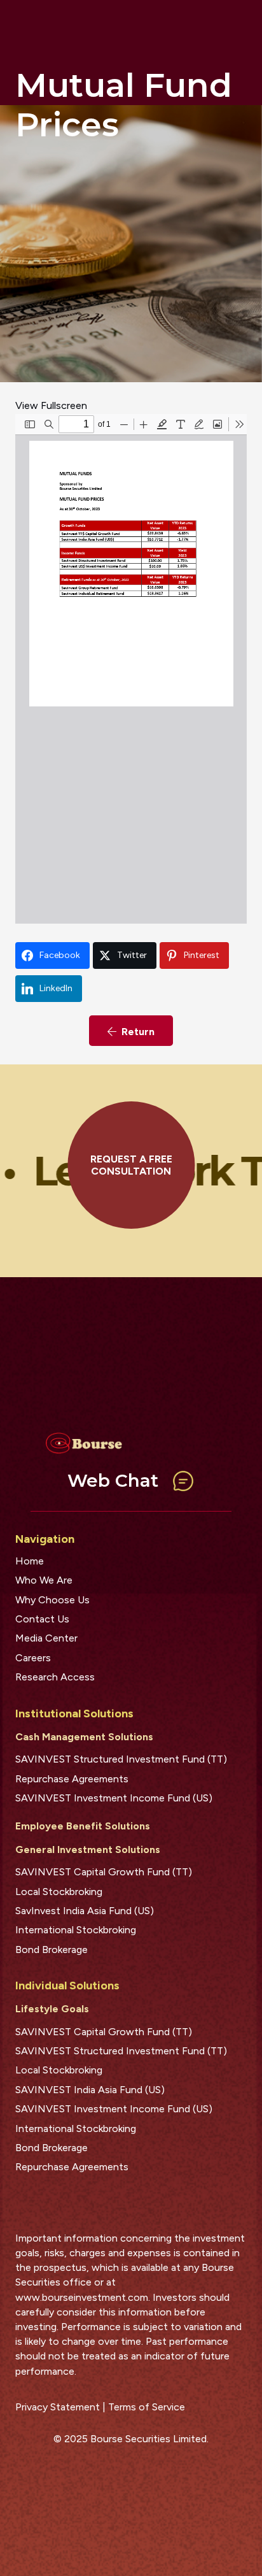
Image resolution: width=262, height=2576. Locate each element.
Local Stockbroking (59, 1892)
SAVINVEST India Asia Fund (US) (90, 2090)
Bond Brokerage (52, 1950)
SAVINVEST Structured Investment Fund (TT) (121, 1759)
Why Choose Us (52, 1600)
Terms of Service (147, 2407)
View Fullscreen (51, 405)
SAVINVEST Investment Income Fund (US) (114, 1798)
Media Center (46, 1638)
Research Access (55, 1677)
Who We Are (44, 1580)
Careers (33, 1658)
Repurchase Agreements (72, 1779)
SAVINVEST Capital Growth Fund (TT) (104, 1872)
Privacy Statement (58, 2407)
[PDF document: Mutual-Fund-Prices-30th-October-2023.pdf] (131, 669)
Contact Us (42, 1619)
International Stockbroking (76, 1930)
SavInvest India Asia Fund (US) (85, 1911)
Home (30, 1561)
